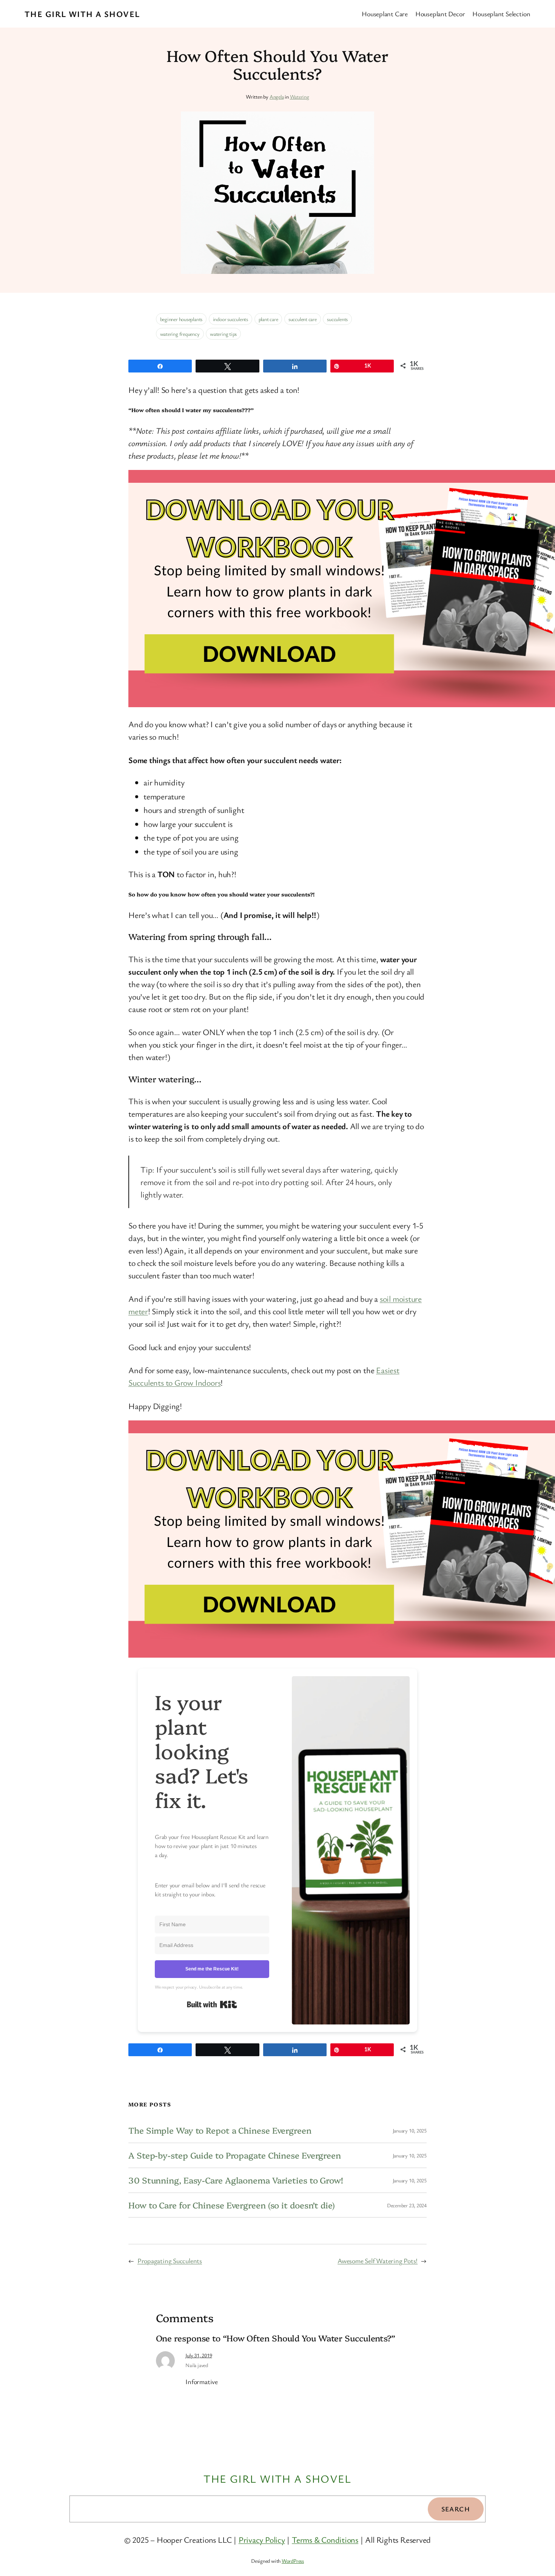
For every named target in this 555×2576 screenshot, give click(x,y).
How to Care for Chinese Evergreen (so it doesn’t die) (232, 2205)
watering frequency (180, 334)
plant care (268, 319)
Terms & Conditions (325, 2540)
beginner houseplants (181, 319)
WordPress (293, 2561)
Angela (277, 97)
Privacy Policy (262, 2540)
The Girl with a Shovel (82, 14)
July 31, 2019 (199, 2355)
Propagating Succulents (170, 2261)
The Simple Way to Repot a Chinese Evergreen (220, 2130)
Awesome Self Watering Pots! (378, 2261)
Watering (300, 97)
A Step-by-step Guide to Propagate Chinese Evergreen (235, 2155)
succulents (337, 319)
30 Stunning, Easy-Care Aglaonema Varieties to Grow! (236, 2180)
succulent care (303, 319)
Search (456, 2509)
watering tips (223, 334)
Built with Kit (212, 2004)
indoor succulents (230, 319)
